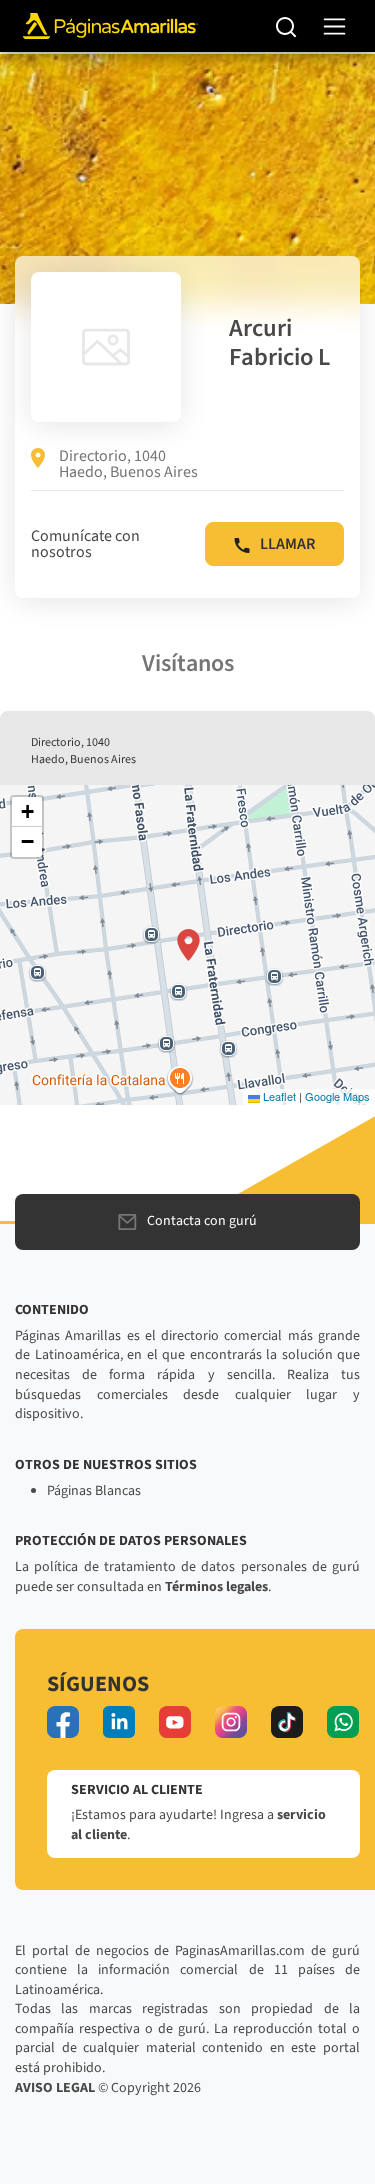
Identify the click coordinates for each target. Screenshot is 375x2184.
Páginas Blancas (94, 1491)
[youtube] (175, 1722)
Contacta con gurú (202, 1221)
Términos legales (216, 1587)
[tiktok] (287, 1722)
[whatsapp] (343, 1722)
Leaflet (278, 1096)
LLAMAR (287, 544)
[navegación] (334, 26)
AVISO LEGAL (55, 2088)
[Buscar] (286, 26)
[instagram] (231, 1722)
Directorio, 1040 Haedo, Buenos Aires (128, 464)
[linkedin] (119, 1722)
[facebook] (63, 1722)
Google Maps (337, 1096)
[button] (188, 945)
